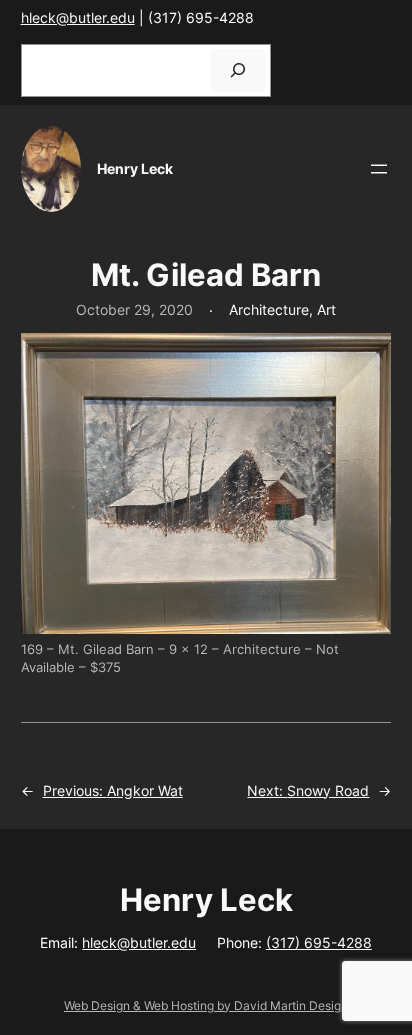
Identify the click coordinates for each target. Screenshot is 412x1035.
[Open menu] (379, 169)
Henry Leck (135, 168)
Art (326, 309)
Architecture (269, 309)
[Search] (238, 70)
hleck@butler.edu (78, 17)
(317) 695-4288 (319, 942)
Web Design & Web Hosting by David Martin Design (206, 1005)
